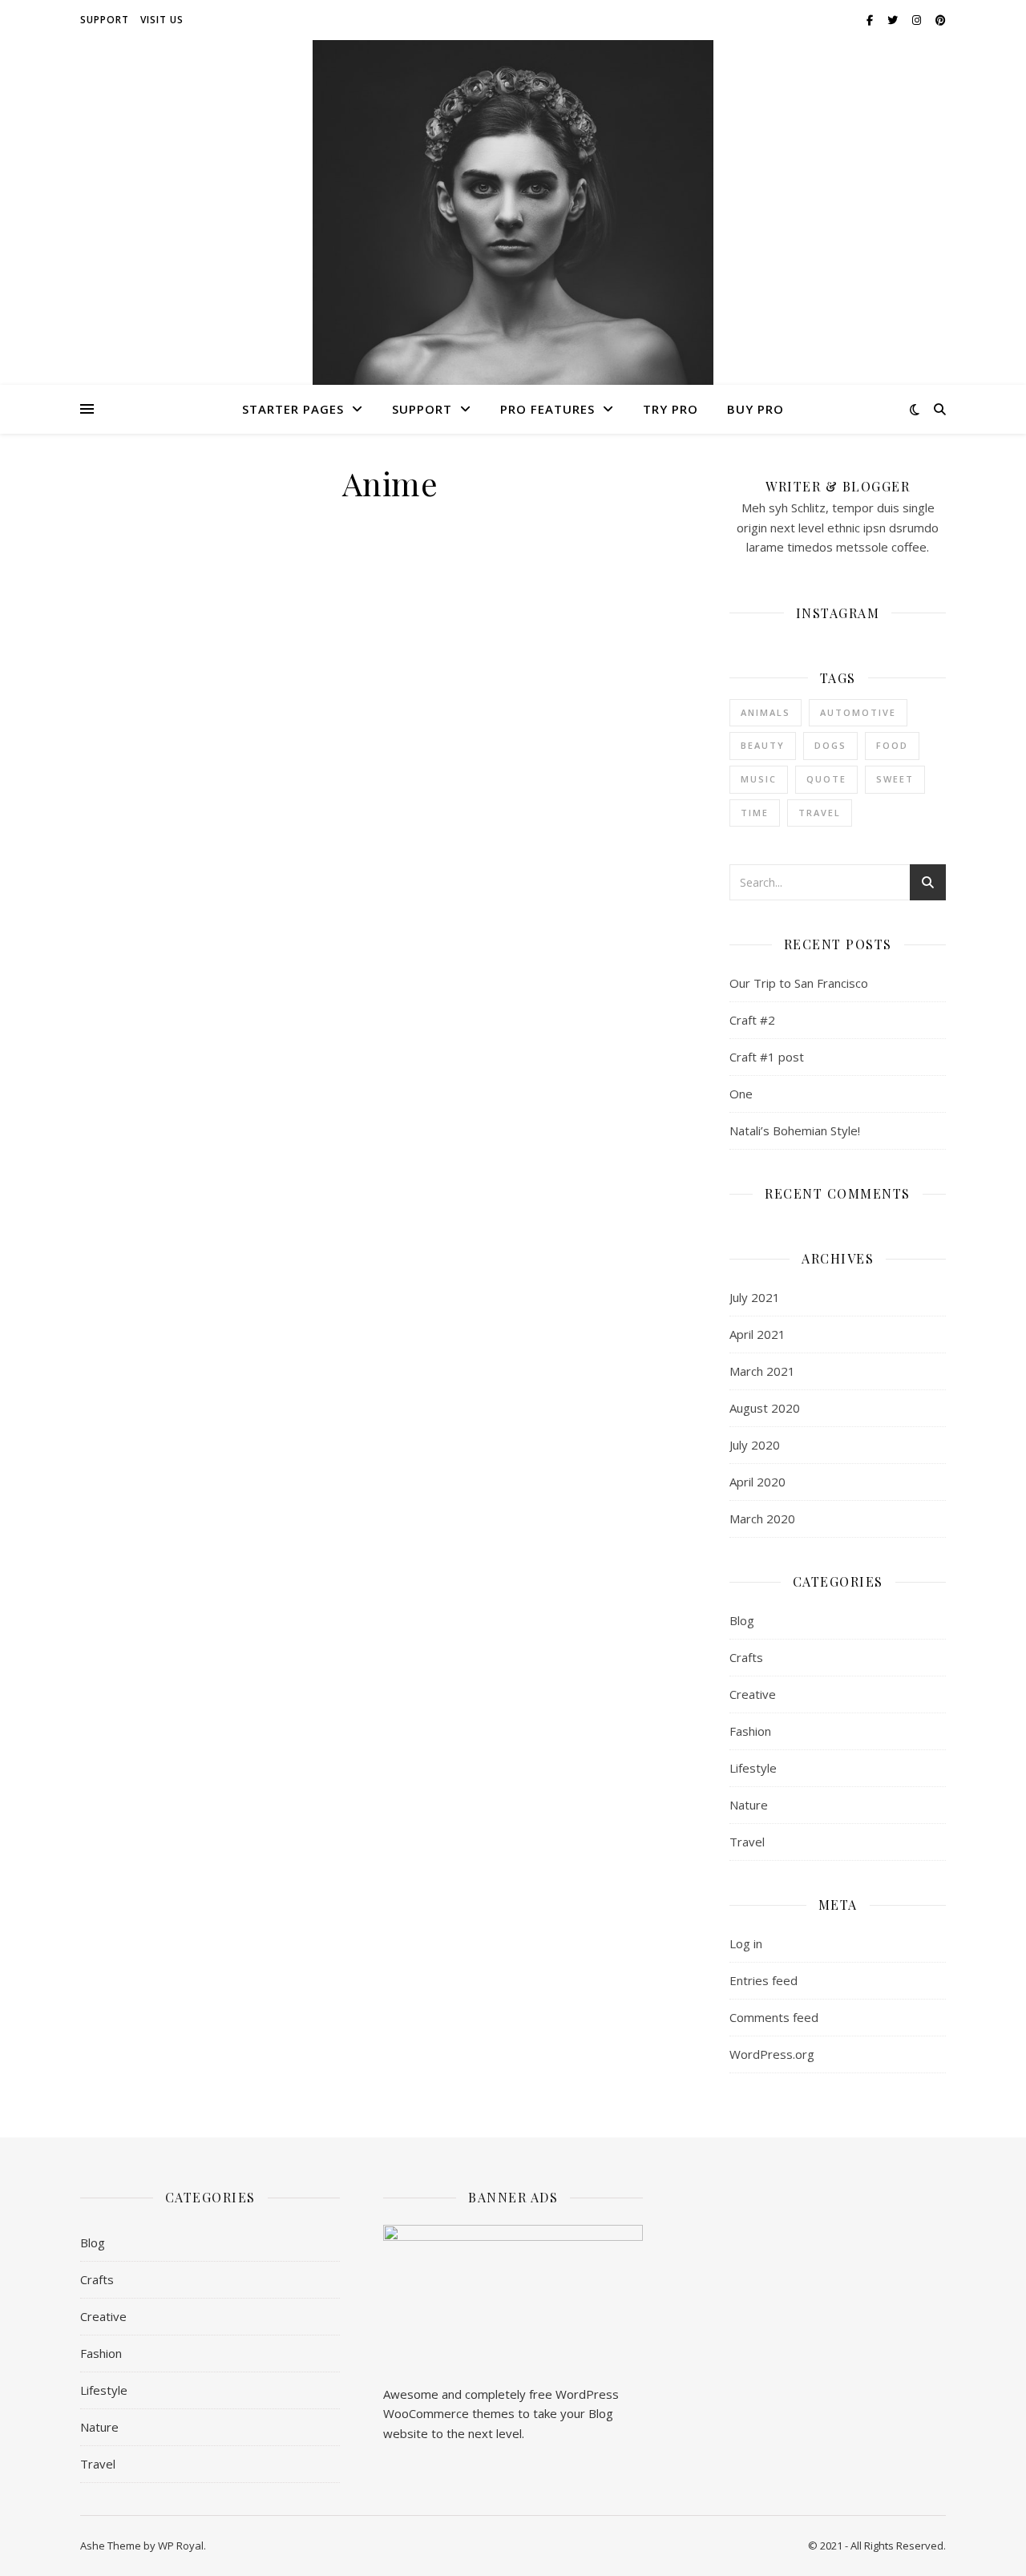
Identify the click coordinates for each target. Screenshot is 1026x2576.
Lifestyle (753, 1768)
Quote (826, 779)
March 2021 (762, 1371)
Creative (753, 1694)
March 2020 (762, 1519)
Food (892, 745)
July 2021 (755, 1297)
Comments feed (774, 2017)
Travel (820, 813)
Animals (765, 712)
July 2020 (755, 1445)
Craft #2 (752, 1020)
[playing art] (513, 291)
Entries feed (763, 1980)
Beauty (763, 745)
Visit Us (162, 20)
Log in (746, 1943)
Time (755, 813)
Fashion (750, 1731)
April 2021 (757, 1334)
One (741, 1094)
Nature (749, 1805)
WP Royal (181, 2546)
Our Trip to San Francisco (799, 983)
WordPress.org (772, 2054)
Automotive (858, 712)
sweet (895, 779)
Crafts (746, 1657)
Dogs (830, 745)
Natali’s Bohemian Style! (795, 1130)
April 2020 (757, 1482)
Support (105, 20)
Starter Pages (293, 409)
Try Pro (671, 409)
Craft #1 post (767, 1057)
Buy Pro (755, 409)
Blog (742, 1620)
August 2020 (765, 1408)
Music (759, 779)
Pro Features (547, 409)
